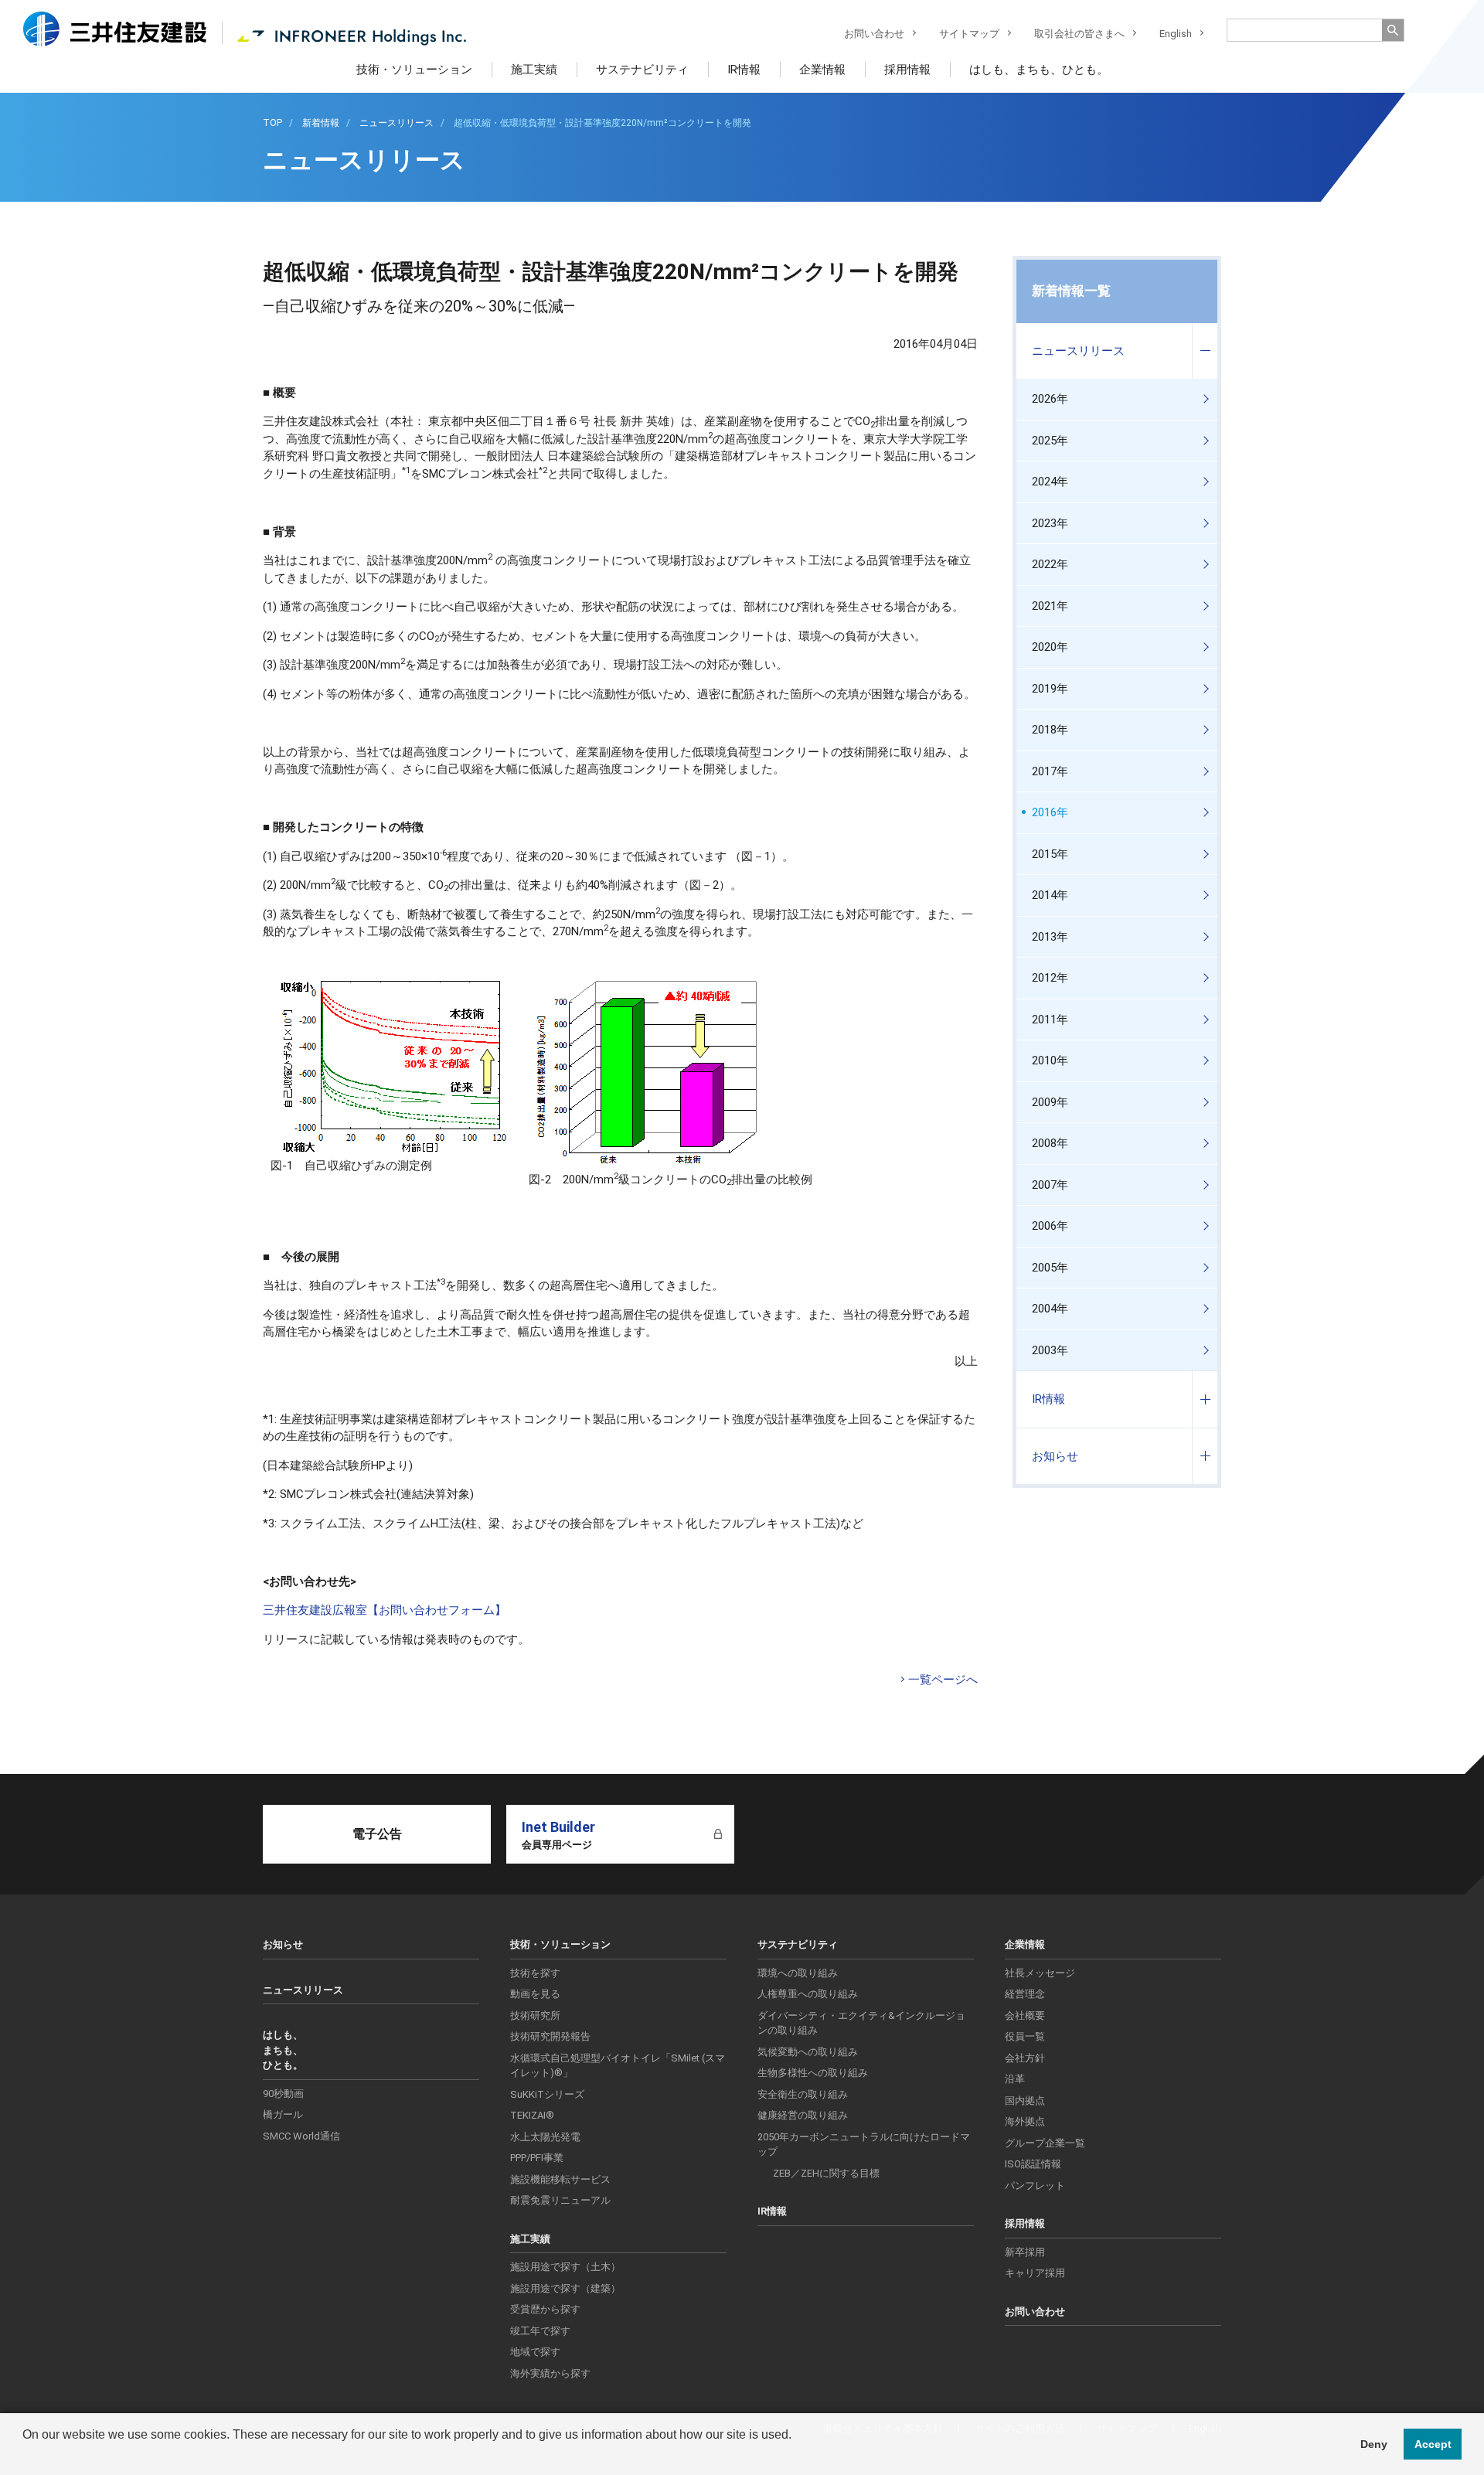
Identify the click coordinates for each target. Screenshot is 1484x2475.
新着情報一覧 (1071, 291)
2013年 (1050, 937)
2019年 (1050, 689)
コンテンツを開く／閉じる (1205, 351)
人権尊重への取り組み (808, 1994)
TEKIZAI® (532, 2115)
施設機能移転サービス (560, 2179)
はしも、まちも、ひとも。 (1039, 70)
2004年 (1050, 1309)
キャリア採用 (1035, 2273)
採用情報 (907, 70)
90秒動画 (283, 2094)
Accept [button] (1433, 2444)
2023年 (1050, 523)
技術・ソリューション (414, 70)
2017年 (1050, 771)
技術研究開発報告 (550, 2036)
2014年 (1050, 895)
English (1176, 34)
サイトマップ (969, 34)
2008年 (1050, 1143)
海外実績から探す (550, 2373)
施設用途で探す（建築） (565, 2288)
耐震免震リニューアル (560, 2200)
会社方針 (1025, 2058)
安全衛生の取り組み (803, 2094)
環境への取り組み (798, 1973)
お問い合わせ (874, 34)
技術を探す (535, 1973)
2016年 (1050, 812)
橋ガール (283, 2114)
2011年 (1050, 1020)
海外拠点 (1025, 2121)
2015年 (1050, 854)
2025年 (1050, 441)
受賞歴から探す (545, 2309)
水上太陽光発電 (545, 2137)
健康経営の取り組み (803, 2115)
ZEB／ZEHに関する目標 (826, 2173)
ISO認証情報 (1033, 2164)
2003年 (1050, 1350)
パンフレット (1035, 2186)
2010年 (1050, 1060)
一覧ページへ (943, 1680)
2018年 (1050, 730)
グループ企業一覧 (1045, 2143)
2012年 (1050, 978)
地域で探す (535, 2352)
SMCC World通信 (301, 2136)
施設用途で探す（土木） (565, 2267)
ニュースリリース (1078, 351)
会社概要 (1025, 2015)
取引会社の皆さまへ (1079, 34)
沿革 (1015, 2079)
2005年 (1050, 1268)
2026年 (1050, 399)
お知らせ (1055, 1456)
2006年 (1050, 1226)
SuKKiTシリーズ (547, 2094)
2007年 (1050, 1185)
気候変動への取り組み (808, 2052)
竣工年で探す (540, 2331)
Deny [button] (1374, 2444)
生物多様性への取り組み (813, 2073)
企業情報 (822, 70)
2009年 (1050, 1102)
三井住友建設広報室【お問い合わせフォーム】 (385, 1610)
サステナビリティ (642, 70)
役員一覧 (1025, 2036)
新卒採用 (1025, 2252)
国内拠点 (1025, 2101)
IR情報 (744, 70)
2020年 (1050, 647)
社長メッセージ (1040, 1973)
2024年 (1050, 482)
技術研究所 (535, 2015)
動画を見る (535, 1994)
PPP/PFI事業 (537, 2158)
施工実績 (534, 70)
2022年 (1050, 564)
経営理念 (1025, 1994)
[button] (25, 2455)
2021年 (1050, 606)
